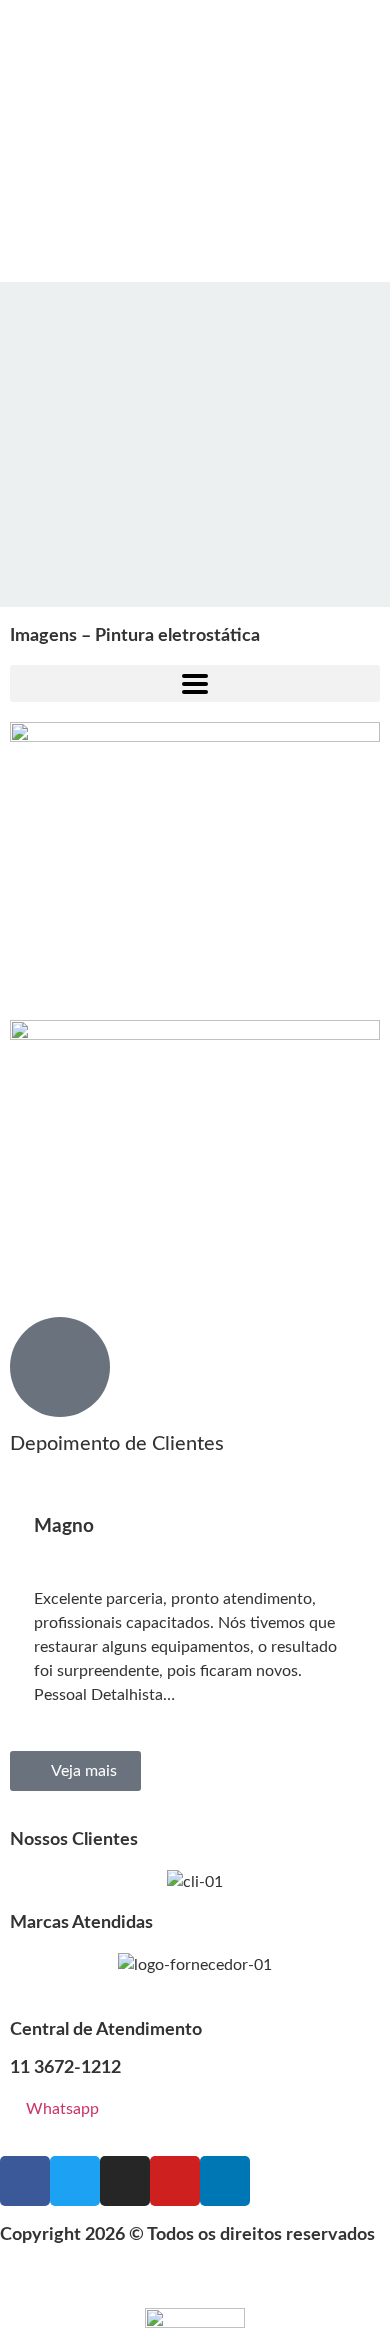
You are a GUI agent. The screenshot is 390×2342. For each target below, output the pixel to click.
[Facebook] (25, 2181)
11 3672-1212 (65, 2068)
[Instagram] (125, 2181)
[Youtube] (175, 2181)
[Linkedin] (225, 2181)
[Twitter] (75, 2181)
